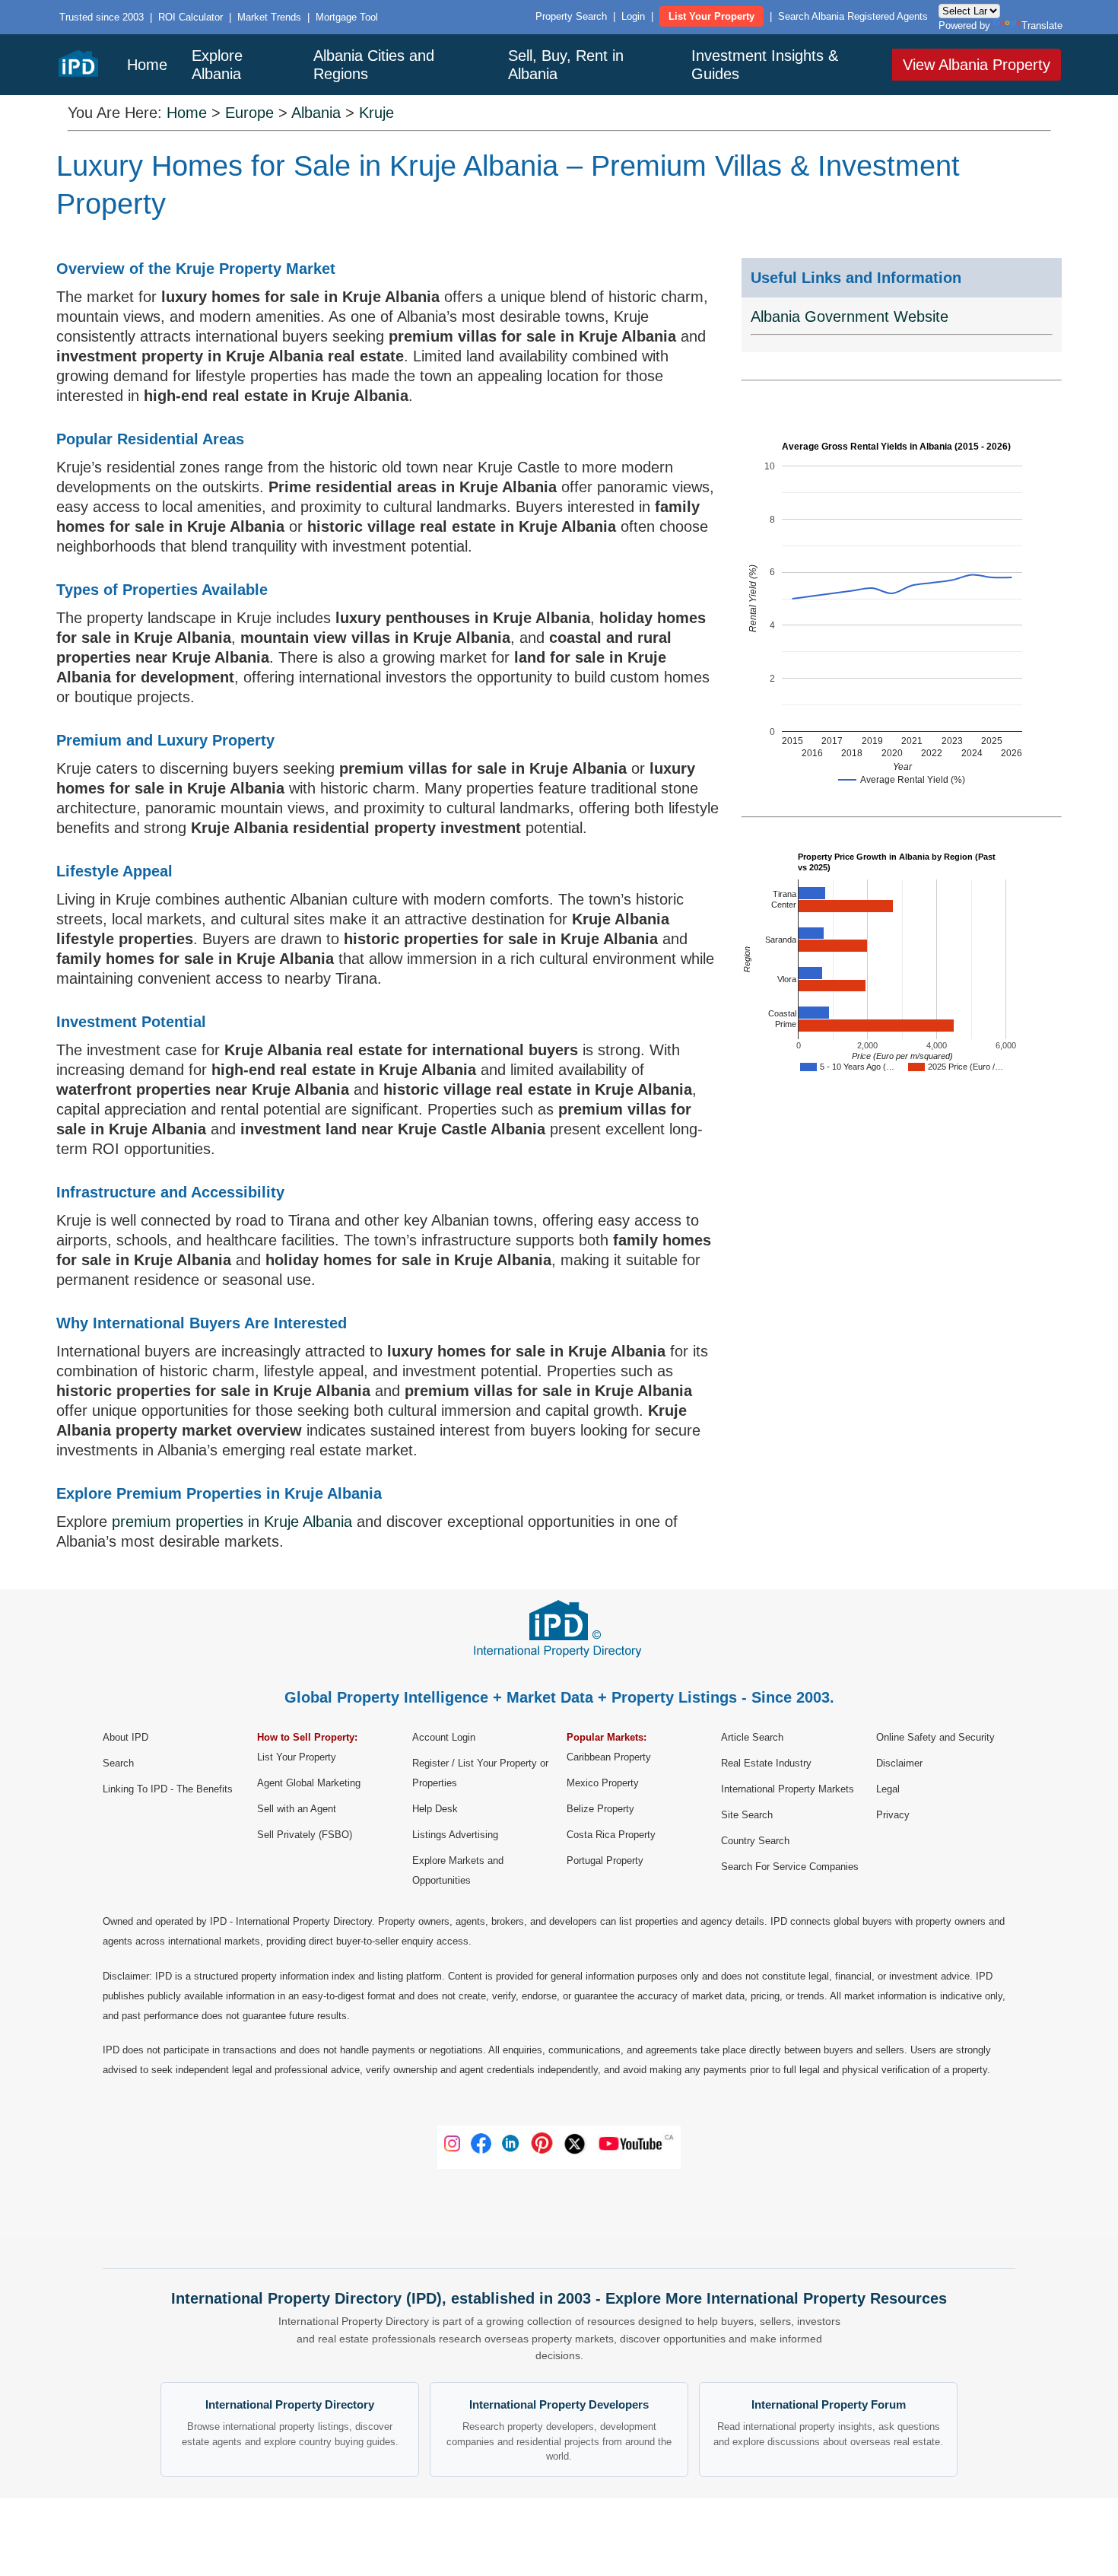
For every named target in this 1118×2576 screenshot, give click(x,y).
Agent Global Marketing (309, 1783)
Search (118, 1763)
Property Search (571, 16)
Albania (316, 113)
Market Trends (269, 17)
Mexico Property (603, 1783)
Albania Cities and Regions (374, 65)
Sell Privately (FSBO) (305, 1835)
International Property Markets (788, 1789)
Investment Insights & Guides (765, 65)
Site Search (747, 1815)
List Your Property (711, 16)
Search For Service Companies (790, 1867)
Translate (1042, 25)
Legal (888, 1789)
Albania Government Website (850, 316)
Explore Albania (217, 65)
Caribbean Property (609, 1757)
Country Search (755, 1841)
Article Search (752, 1737)
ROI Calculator (191, 17)
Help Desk (435, 1809)
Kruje (376, 113)
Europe (249, 113)
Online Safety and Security (935, 1737)
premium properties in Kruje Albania (232, 1522)
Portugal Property (605, 1860)
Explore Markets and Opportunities (458, 1870)
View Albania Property (977, 65)
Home (147, 65)
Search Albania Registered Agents (853, 16)
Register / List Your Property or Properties (480, 1773)
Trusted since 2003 (102, 17)
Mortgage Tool (347, 17)
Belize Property (600, 1809)
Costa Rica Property (611, 1835)
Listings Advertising (455, 1835)
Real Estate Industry (766, 1763)
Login (633, 16)
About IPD (125, 1737)
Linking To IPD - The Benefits (168, 1789)
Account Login (444, 1737)
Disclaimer (899, 1763)
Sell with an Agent (297, 1809)
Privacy (893, 1815)
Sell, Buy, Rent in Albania (566, 65)
